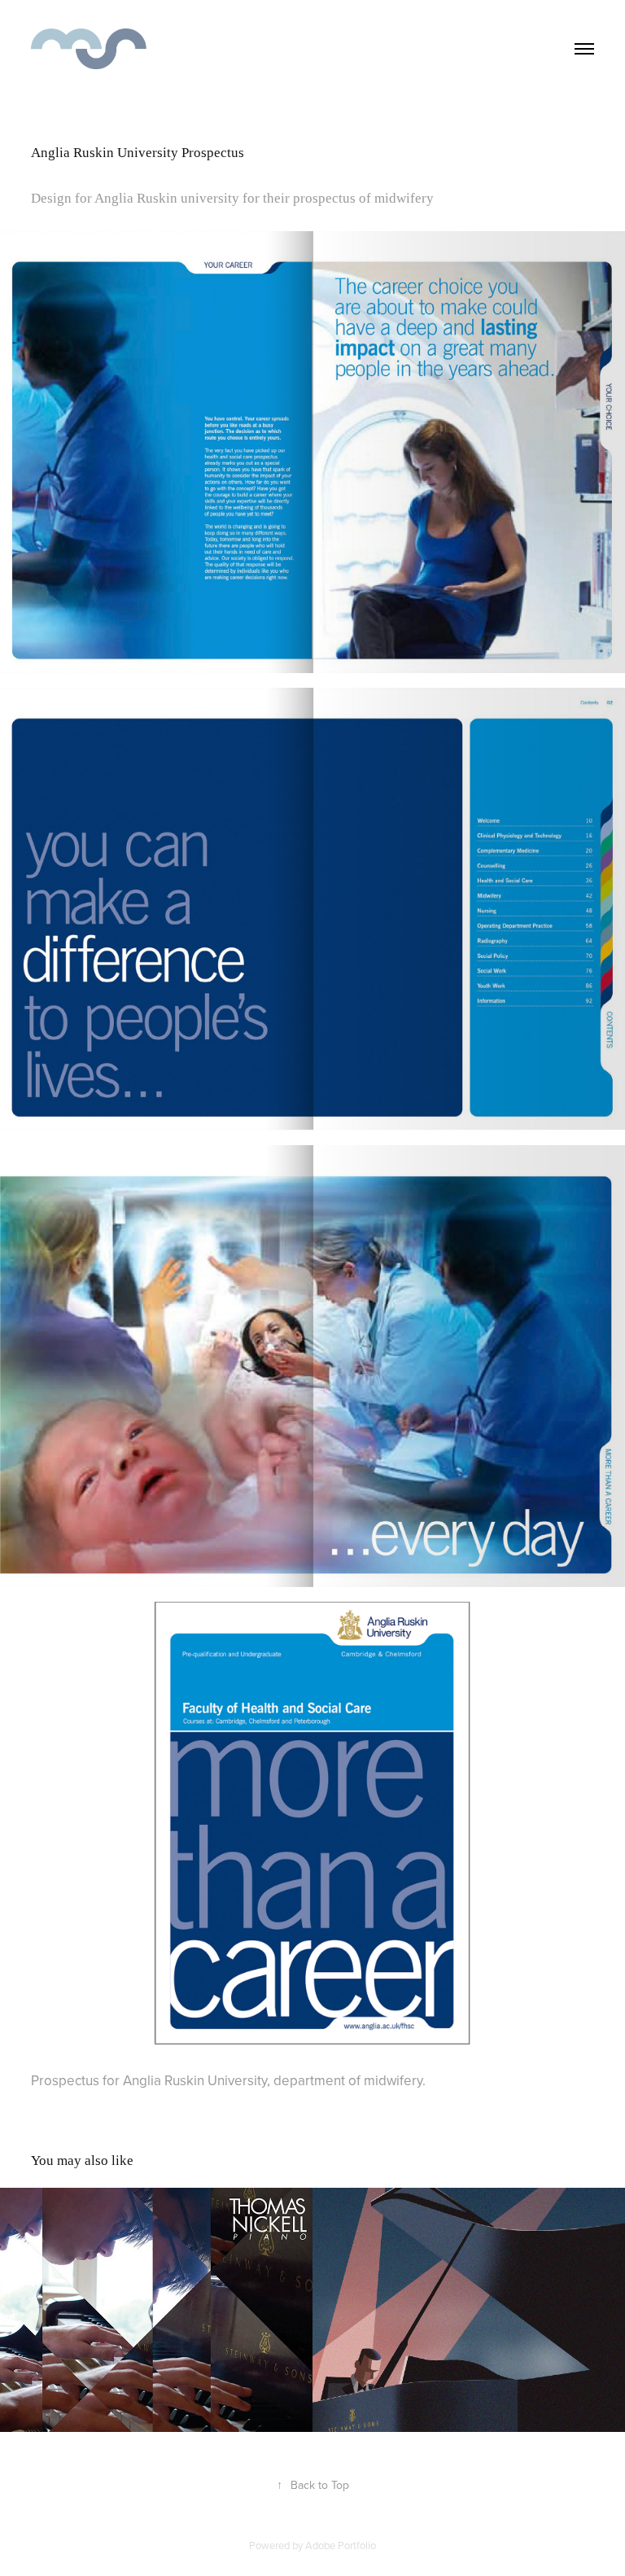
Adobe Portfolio (341, 2545)
